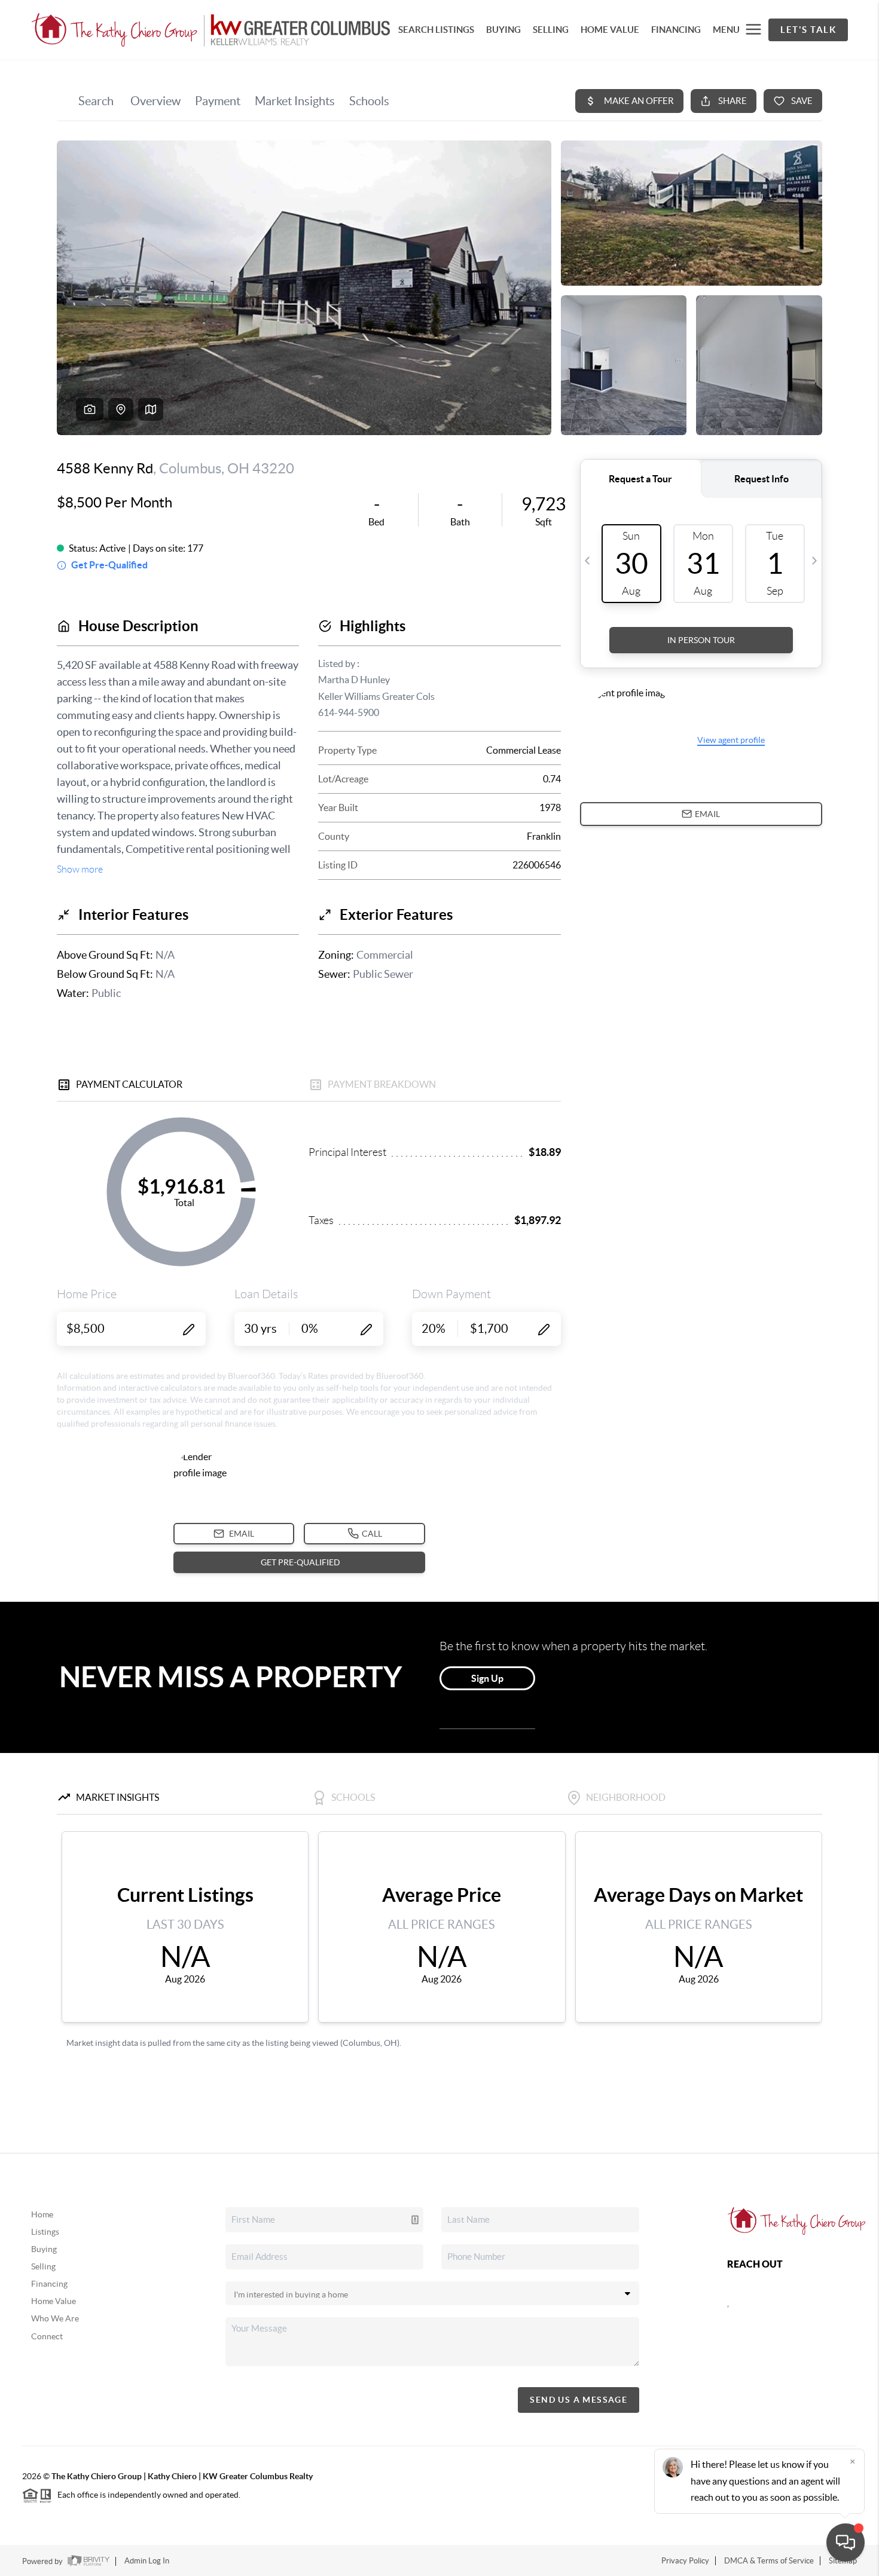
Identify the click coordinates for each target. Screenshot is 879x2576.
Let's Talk (808, 30)
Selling (43, 2266)
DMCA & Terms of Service (769, 2561)
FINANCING (676, 30)
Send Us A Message (579, 2400)
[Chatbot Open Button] (846, 2543)
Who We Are (55, 2318)
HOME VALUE (610, 30)
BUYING (503, 30)
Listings (45, 2232)
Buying (44, 2249)
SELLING (551, 30)
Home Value (54, 2301)
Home (42, 2214)
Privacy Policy (685, 2561)
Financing (49, 2284)
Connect (47, 2336)
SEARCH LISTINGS (436, 30)
